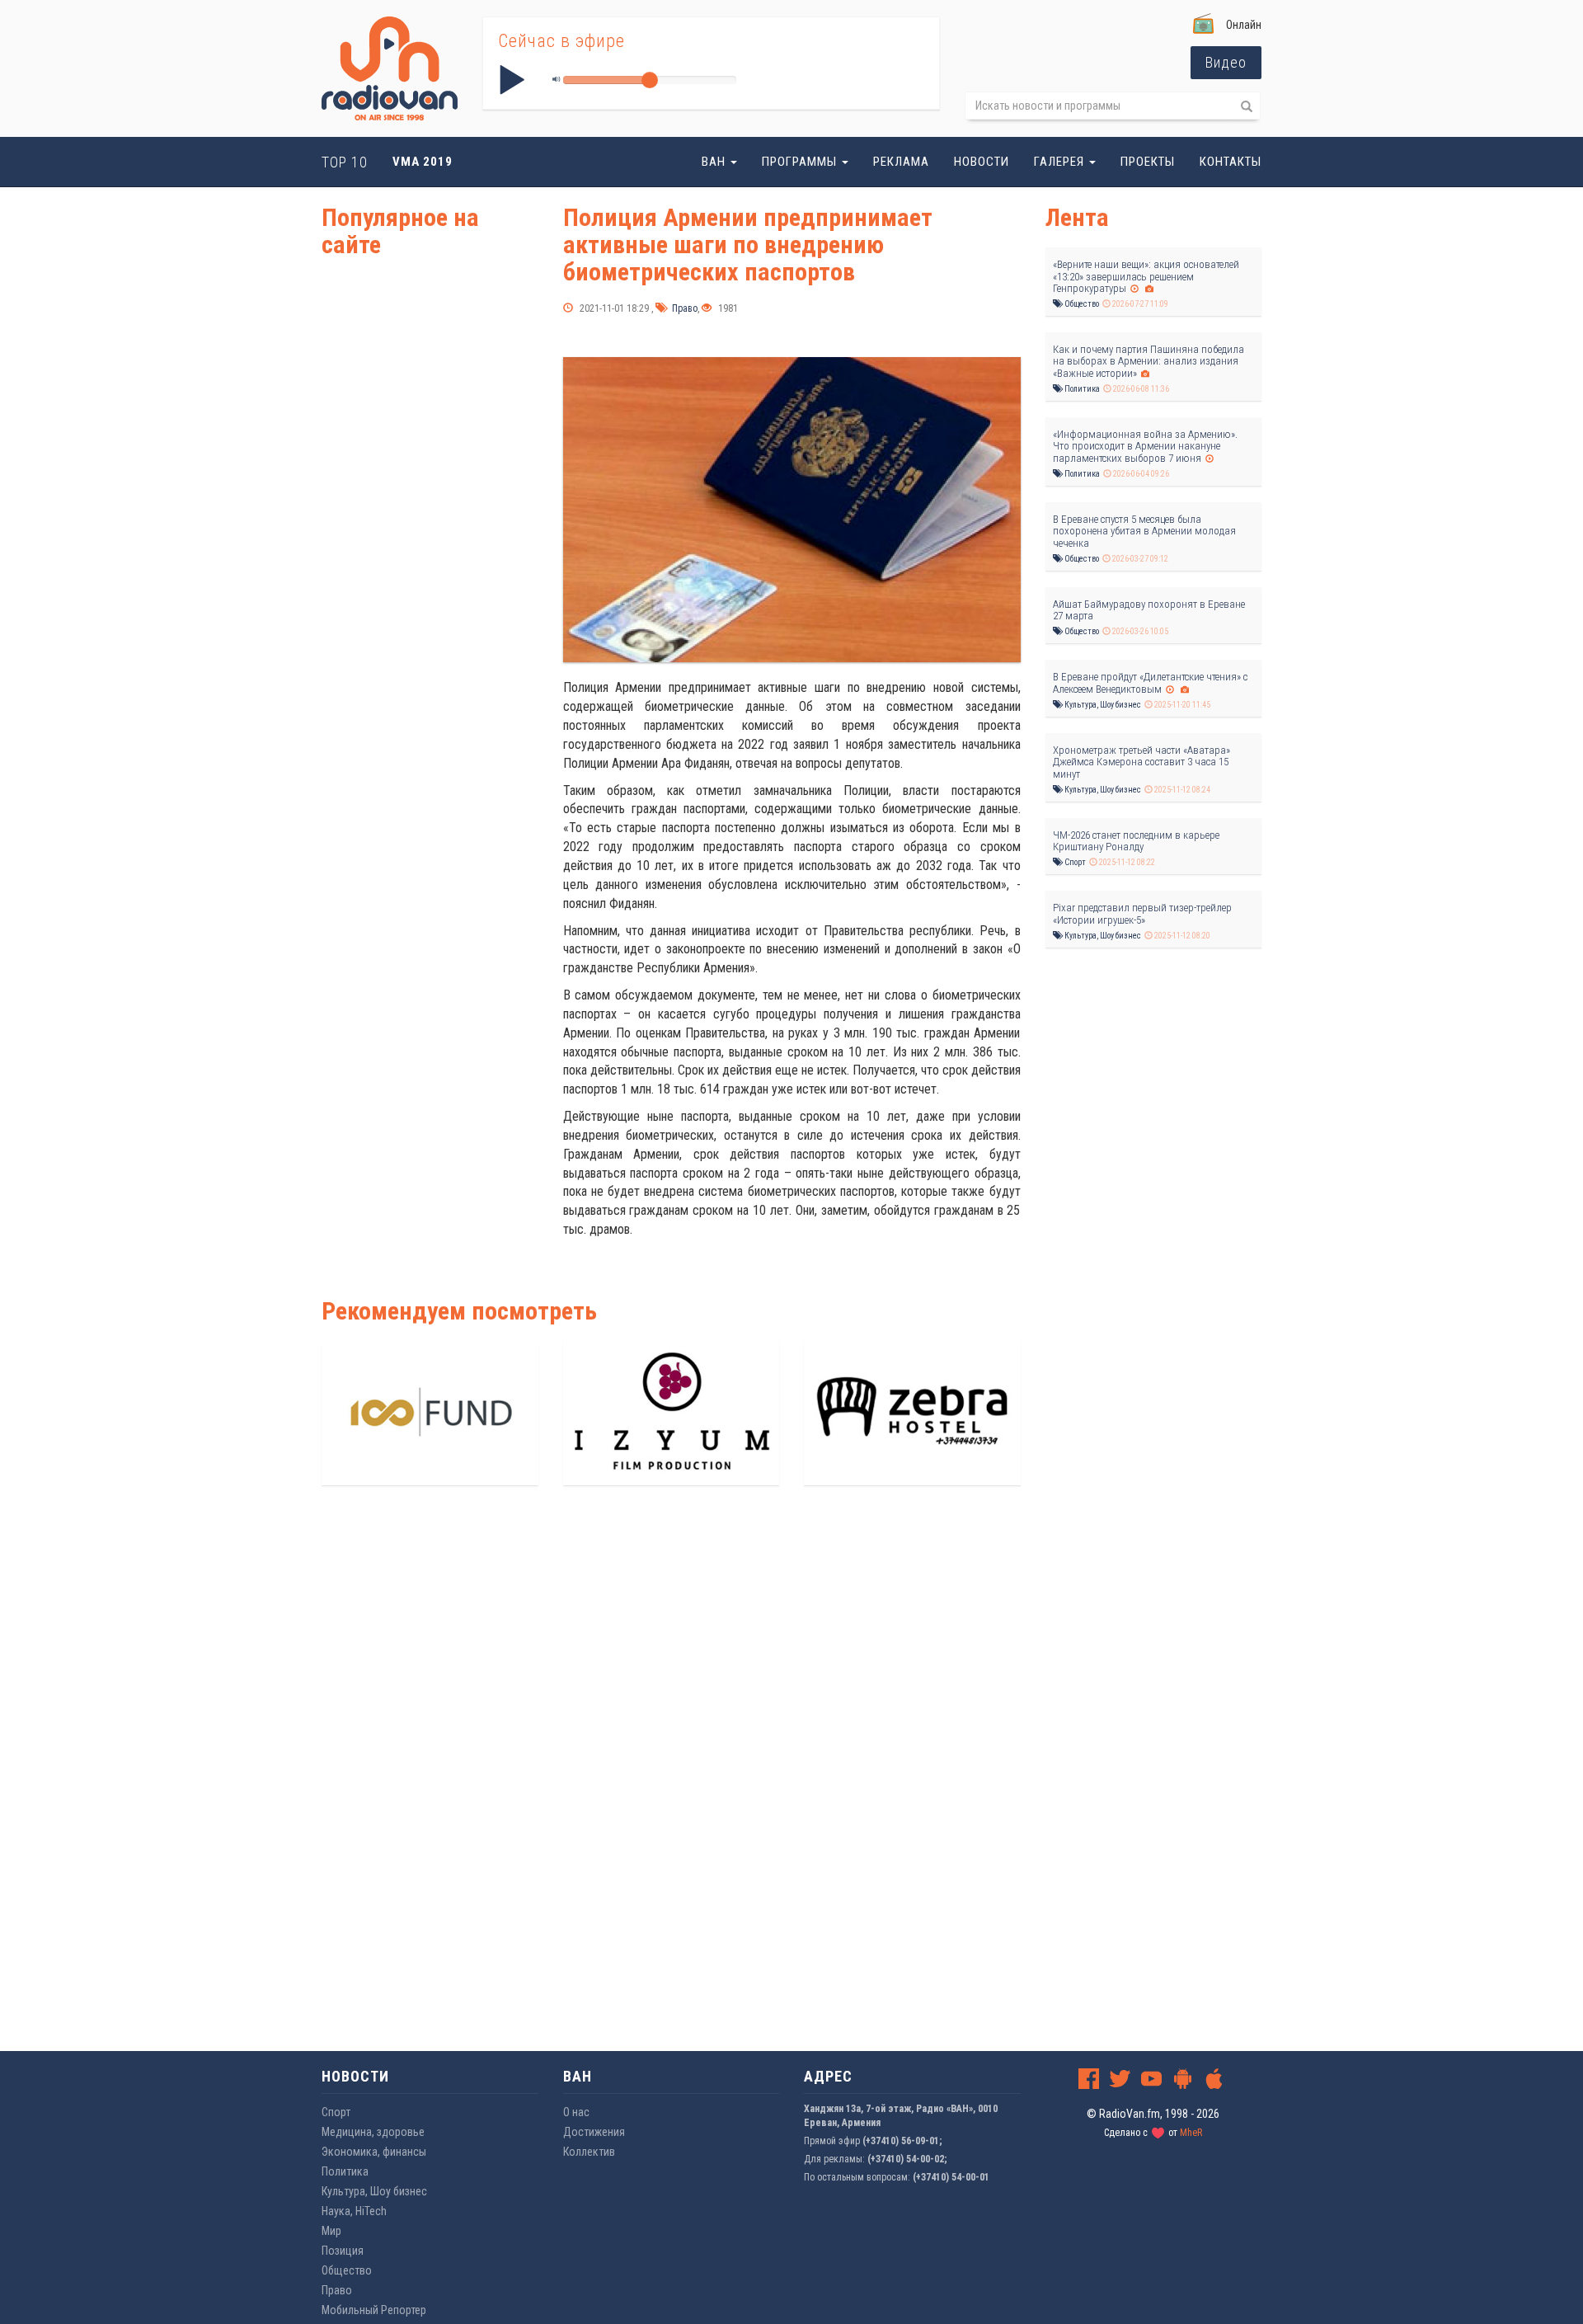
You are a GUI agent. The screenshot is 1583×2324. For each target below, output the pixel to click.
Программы (801, 162)
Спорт (1074, 862)
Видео (1226, 62)
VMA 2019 (423, 162)
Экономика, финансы (374, 2152)
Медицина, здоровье (373, 2132)
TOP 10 (345, 162)
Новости (982, 162)
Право (683, 308)
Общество (1081, 304)
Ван (715, 162)
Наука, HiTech (354, 2211)
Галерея (1061, 162)
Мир (331, 2231)
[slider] (650, 80)
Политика (1081, 389)
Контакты (1231, 162)
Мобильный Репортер (374, 2310)
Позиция (343, 2251)
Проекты (1148, 162)
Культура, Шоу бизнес (1102, 705)
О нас (576, 2112)
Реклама (901, 162)
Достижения (594, 2132)
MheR (1191, 2133)
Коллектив (589, 2152)
